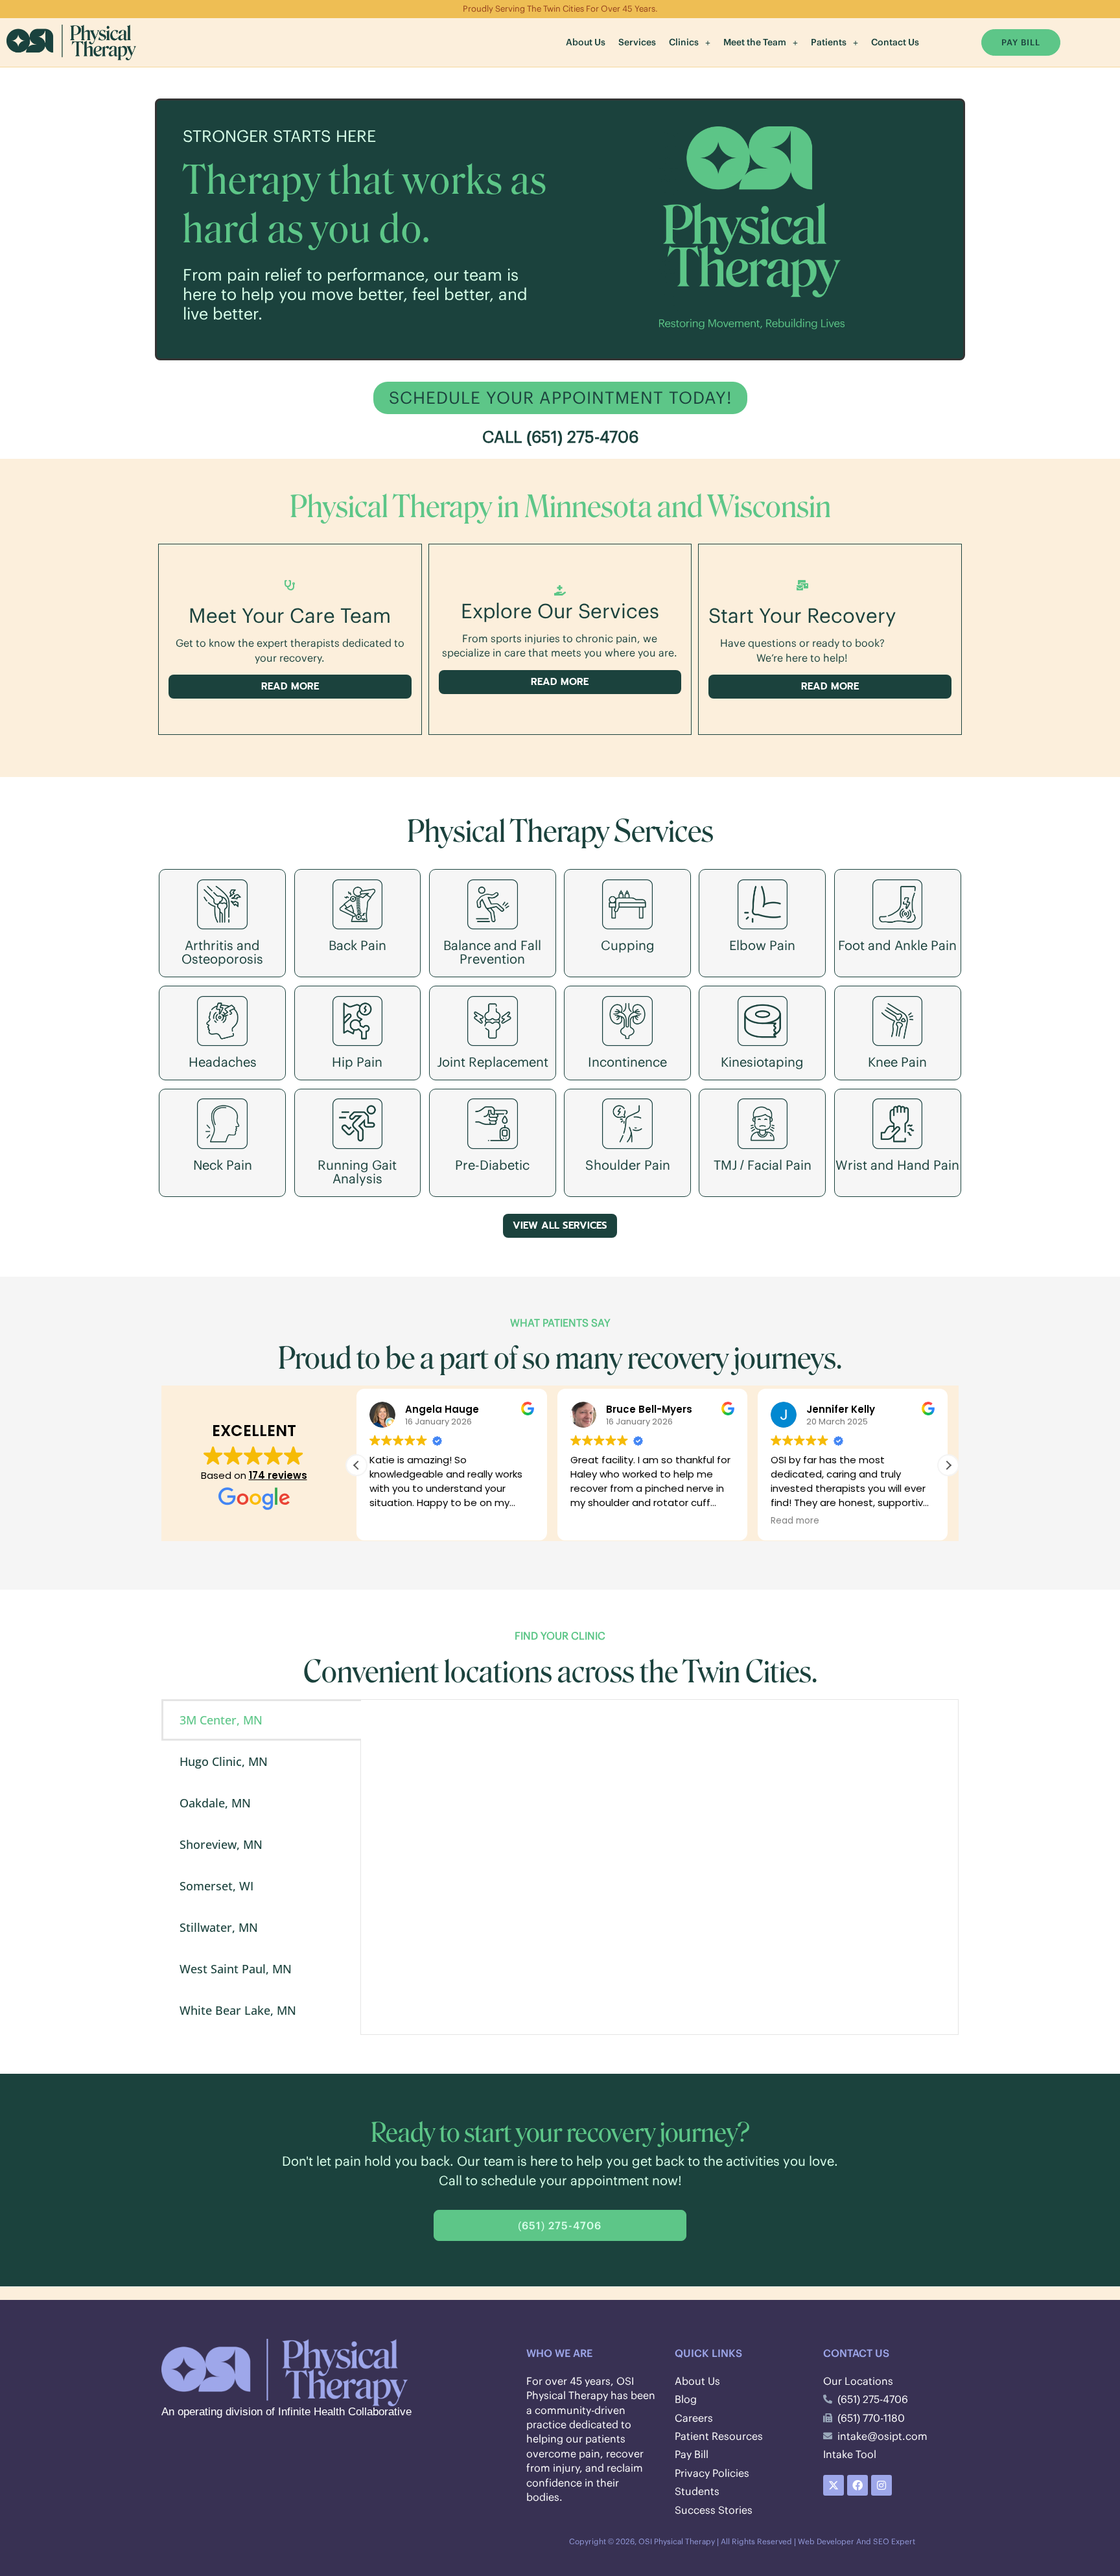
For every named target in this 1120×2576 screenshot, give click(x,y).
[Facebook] (857, 2485)
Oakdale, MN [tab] (215, 1803)
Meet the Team (755, 42)
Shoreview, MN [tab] (221, 1844)
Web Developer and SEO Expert (857, 2541)
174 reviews (278, 1475)
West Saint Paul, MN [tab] (236, 1969)
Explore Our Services (560, 611)
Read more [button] (795, 1521)
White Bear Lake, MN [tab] (238, 2010)
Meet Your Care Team (290, 615)
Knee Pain (897, 1062)
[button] (690, 42)
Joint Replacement (493, 1062)
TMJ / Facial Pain (763, 1165)
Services (637, 42)
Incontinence (627, 1062)
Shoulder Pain (628, 1165)
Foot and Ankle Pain (897, 945)
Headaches (223, 1062)
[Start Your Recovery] (802, 585)
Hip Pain (357, 1062)
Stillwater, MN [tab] (219, 1927)
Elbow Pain (762, 945)
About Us (586, 42)
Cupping (628, 945)
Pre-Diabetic (492, 1165)
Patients (829, 42)
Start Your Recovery (802, 615)
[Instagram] (881, 2485)
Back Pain (357, 945)
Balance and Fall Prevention (492, 952)
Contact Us (895, 42)
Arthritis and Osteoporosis (222, 952)
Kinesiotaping (762, 1062)
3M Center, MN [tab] (221, 1720)
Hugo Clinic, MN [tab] (224, 1761)
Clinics (684, 42)
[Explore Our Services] (560, 590)
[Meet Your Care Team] (290, 585)
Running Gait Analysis (357, 1172)
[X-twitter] (834, 2485)
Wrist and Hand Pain (897, 1165)
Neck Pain (223, 1165)
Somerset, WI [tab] (216, 1886)
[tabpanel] (660, 1867)
